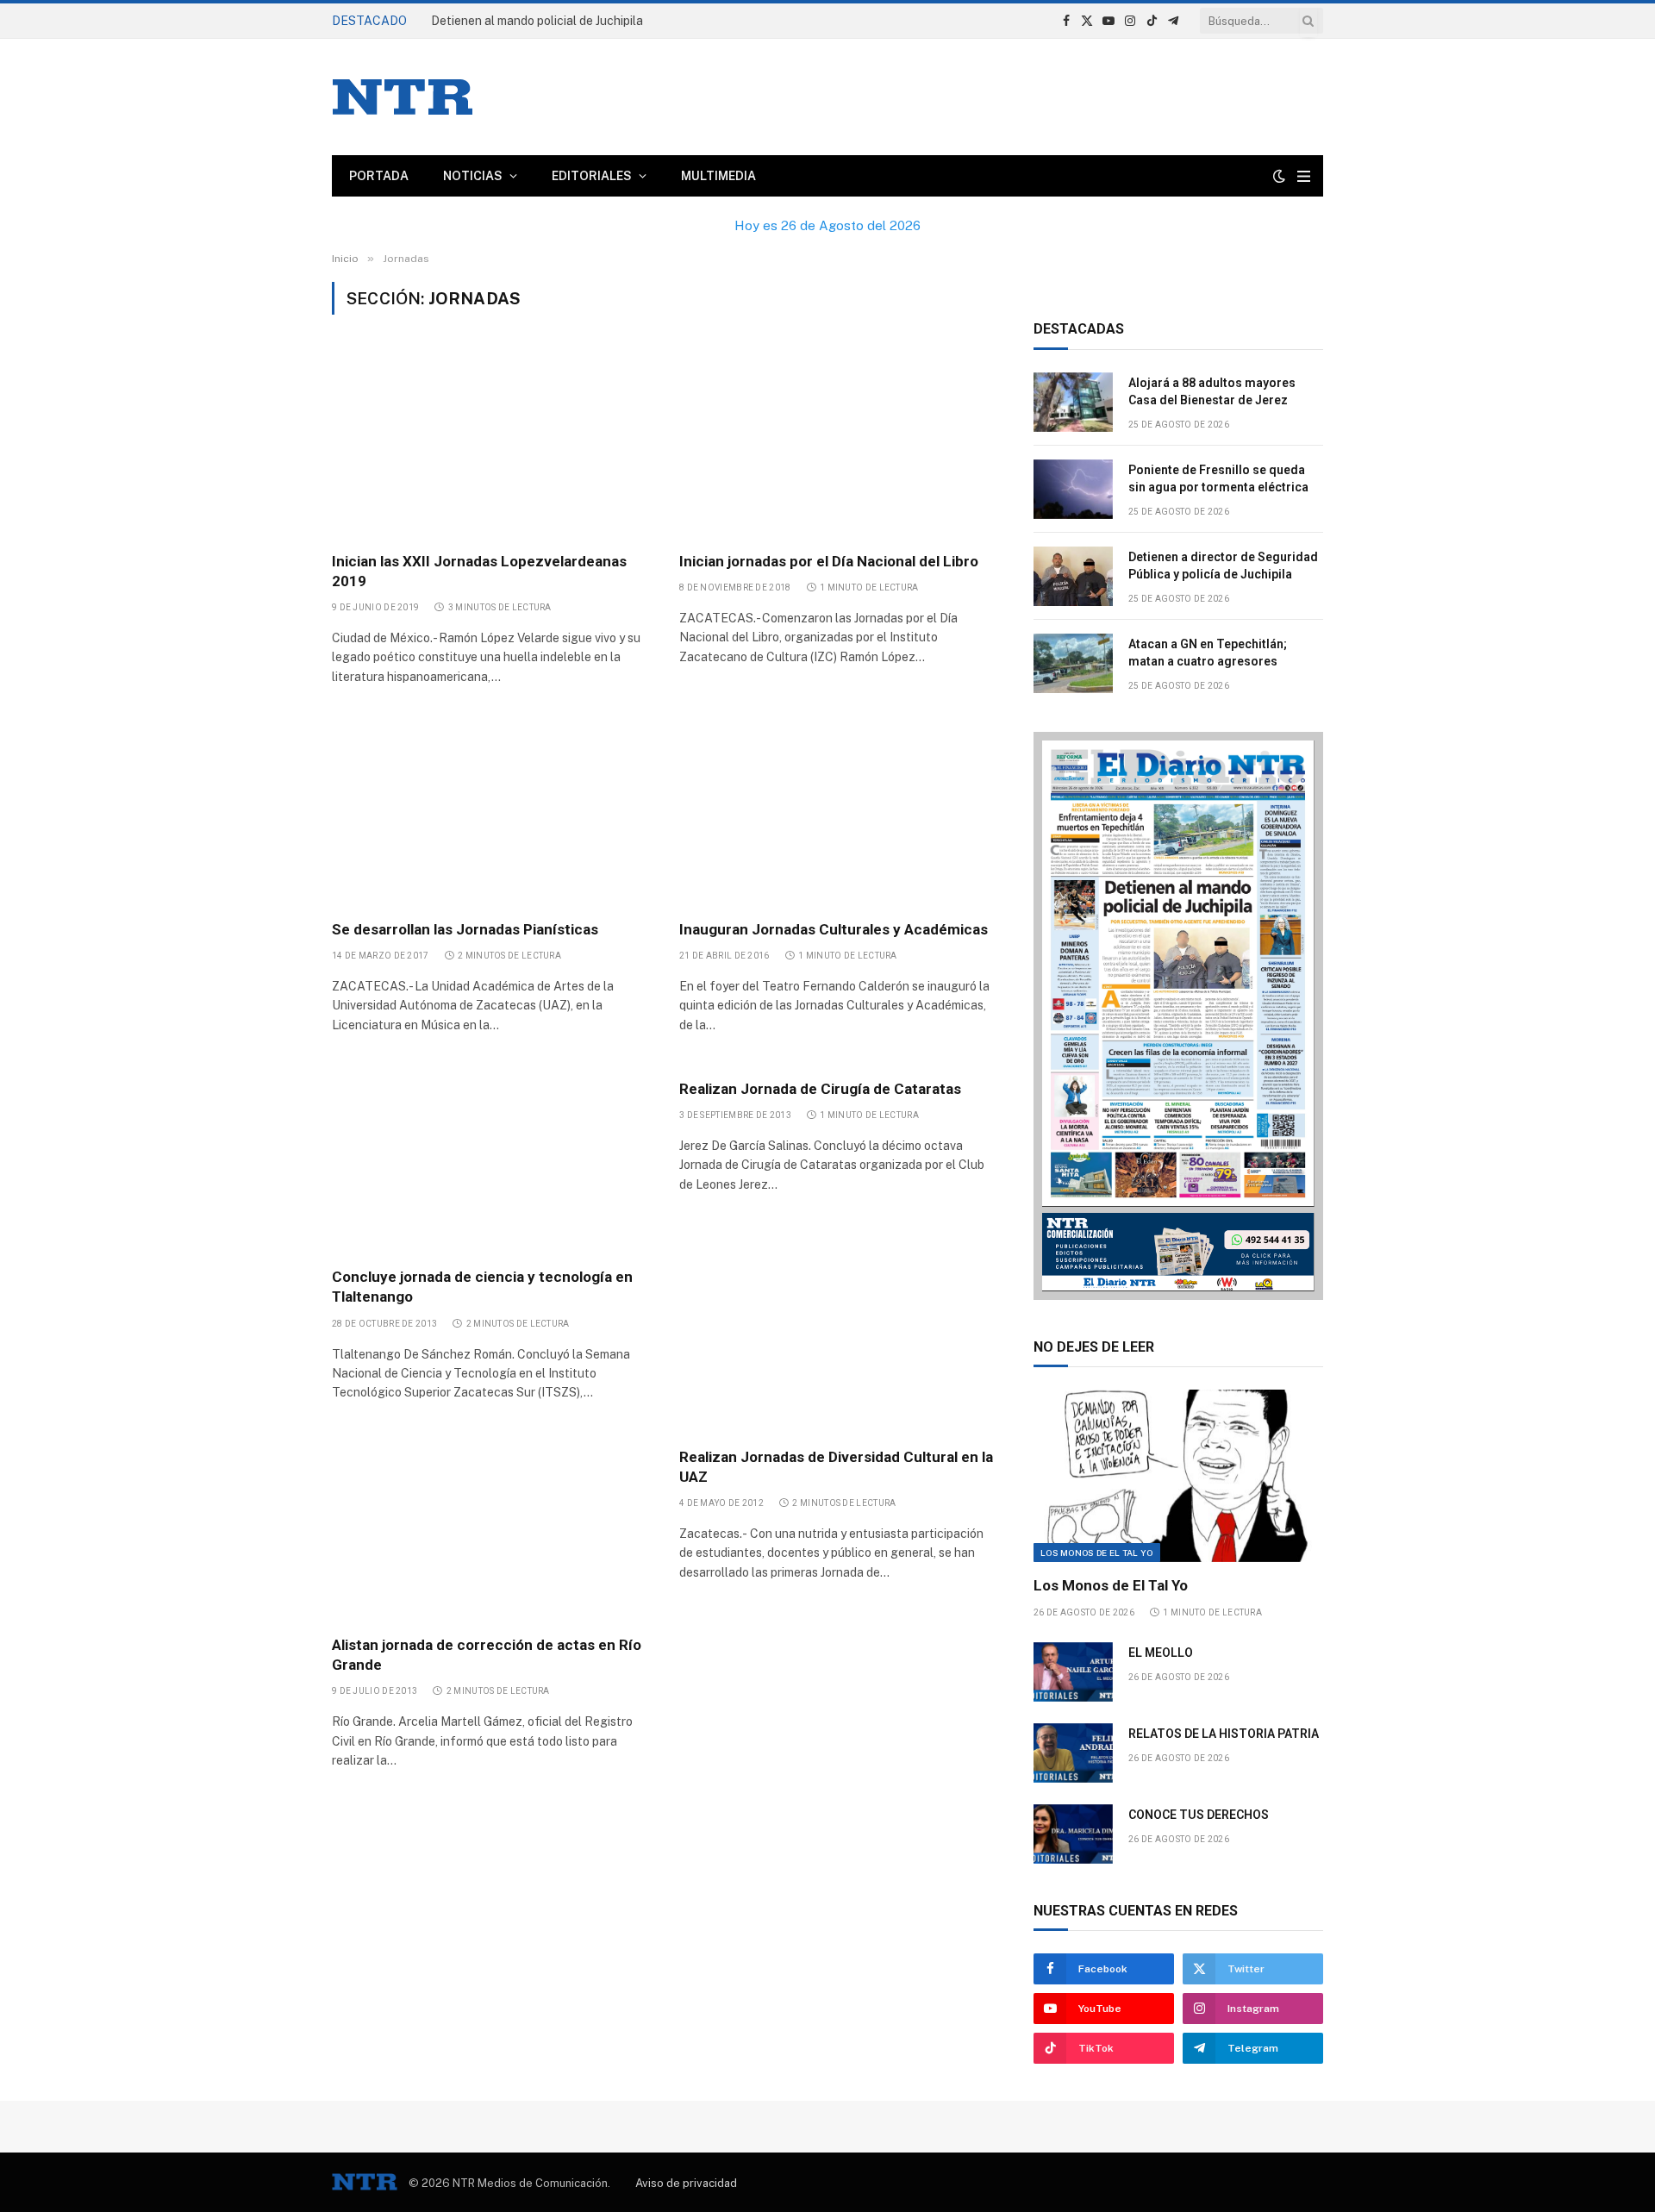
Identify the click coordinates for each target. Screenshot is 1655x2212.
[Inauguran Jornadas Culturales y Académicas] (837, 811)
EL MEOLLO (1161, 1653)
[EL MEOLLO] (1073, 1672)
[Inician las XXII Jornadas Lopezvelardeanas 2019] (490, 443)
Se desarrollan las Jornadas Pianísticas (465, 929)
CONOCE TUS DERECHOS (1199, 1815)
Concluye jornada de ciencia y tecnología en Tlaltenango (482, 1287)
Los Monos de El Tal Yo (1097, 1553)
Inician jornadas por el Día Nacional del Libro (829, 561)
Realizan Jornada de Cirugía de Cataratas (820, 1089)
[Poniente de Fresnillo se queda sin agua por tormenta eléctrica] (1073, 489)
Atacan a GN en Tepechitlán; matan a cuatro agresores (1208, 653)
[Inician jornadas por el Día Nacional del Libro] (837, 443)
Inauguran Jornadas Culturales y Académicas (834, 929)
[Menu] (1304, 176)
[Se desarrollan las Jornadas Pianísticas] (490, 811)
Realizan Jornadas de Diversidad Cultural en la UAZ (836, 1467)
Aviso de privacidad (686, 2183)
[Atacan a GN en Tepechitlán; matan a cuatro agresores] (1073, 663)
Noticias (473, 176)
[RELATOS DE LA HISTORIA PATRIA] (1073, 1753)
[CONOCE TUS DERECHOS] (1073, 1834)
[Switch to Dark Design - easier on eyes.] (1279, 176)
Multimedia (718, 176)
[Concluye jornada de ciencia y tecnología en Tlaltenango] (490, 1159)
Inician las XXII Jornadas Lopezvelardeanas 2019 (479, 571)
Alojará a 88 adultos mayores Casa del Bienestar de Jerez (1212, 391)
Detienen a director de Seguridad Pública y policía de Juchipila (1223, 565)
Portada (379, 176)
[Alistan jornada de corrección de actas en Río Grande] (490, 1528)
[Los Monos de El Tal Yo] (1178, 1476)
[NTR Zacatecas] (403, 97)
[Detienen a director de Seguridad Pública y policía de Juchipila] (1073, 576)
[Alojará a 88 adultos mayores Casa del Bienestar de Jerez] (1073, 402)
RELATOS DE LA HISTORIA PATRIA (1224, 1734)
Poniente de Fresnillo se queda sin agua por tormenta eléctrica (1218, 478)
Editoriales (592, 176)
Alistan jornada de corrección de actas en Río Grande (487, 1655)
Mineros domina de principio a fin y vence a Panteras (575, 21)
